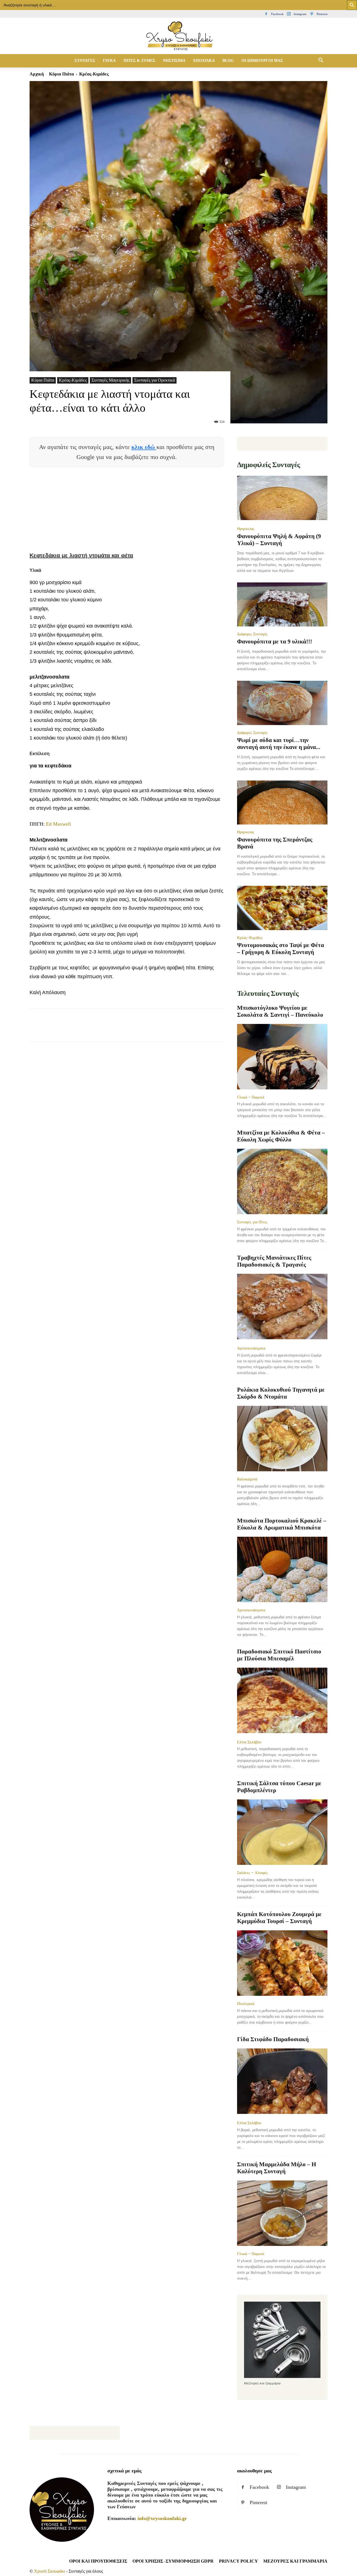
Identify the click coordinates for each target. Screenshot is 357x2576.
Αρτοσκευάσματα (251, 1348)
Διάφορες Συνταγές (252, 634)
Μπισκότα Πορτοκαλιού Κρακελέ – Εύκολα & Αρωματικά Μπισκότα (282, 1524)
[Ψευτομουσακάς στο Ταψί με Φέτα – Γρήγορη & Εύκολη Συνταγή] (282, 908)
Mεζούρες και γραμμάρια (295, 2561)
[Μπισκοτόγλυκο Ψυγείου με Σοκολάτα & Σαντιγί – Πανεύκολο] (282, 1057)
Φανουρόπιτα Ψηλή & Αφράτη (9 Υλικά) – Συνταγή (279, 540)
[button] (321, 61)
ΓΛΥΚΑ (109, 61)
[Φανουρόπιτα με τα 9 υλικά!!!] (282, 605)
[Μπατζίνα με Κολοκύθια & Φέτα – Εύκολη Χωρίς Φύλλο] (282, 1181)
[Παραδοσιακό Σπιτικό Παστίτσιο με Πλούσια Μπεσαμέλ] (282, 1701)
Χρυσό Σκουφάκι (50, 2571)
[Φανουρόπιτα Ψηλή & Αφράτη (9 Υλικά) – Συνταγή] (282, 498)
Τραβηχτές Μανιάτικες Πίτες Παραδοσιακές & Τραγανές (274, 1261)
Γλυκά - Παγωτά (251, 1097)
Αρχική (37, 74)
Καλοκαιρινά (247, 1479)
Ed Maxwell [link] (58, 824)
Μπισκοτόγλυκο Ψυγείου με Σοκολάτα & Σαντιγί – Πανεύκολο (280, 1011)
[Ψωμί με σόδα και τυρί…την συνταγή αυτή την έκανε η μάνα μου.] (282, 703)
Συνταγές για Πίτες (252, 1222)
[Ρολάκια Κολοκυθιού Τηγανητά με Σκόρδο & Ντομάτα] (282, 1439)
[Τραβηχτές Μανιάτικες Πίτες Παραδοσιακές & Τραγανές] (282, 1307)
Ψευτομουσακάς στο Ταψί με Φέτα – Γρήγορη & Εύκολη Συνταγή (281, 949)
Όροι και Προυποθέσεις (98, 2561)
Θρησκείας (246, 529)
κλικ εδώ (144, 447)
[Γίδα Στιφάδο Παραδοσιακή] (282, 2082)
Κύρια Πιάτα (61, 74)
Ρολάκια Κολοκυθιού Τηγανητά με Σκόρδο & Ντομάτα (281, 1393)
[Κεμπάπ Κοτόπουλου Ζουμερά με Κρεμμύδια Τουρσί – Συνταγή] (282, 1963)
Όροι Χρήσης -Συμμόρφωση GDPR (173, 2561)
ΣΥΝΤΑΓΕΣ (85, 61)
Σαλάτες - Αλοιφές (253, 1873)
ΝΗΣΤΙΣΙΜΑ (174, 61)
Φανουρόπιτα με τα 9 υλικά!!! (275, 641)
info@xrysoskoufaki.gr (162, 2518)
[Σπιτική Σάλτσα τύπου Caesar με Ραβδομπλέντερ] (282, 1832)
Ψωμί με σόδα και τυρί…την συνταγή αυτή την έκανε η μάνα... (279, 744)
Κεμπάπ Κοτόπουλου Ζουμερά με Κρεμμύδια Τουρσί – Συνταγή (279, 1918)
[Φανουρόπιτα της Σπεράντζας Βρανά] (282, 803)
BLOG (228, 61)
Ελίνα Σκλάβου (249, 1742)
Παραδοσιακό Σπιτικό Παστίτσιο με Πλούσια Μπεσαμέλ (279, 1655)
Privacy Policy (238, 2561)
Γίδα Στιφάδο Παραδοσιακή (273, 2039)
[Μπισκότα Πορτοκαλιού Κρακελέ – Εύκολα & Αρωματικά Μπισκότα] (282, 1569)
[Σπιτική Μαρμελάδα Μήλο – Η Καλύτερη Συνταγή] (282, 2213)
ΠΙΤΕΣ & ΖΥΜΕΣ (139, 61)
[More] (137, 1030)
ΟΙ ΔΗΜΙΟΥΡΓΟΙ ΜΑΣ (262, 61)
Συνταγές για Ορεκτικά (155, 380)
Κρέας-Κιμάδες (73, 380)
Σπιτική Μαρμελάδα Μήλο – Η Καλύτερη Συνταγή (277, 2168)
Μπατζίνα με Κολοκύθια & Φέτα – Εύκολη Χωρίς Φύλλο (281, 1136)
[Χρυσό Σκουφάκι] (178, 36)
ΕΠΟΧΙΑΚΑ (204, 61)
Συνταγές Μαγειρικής (110, 380)
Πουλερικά (246, 2004)
